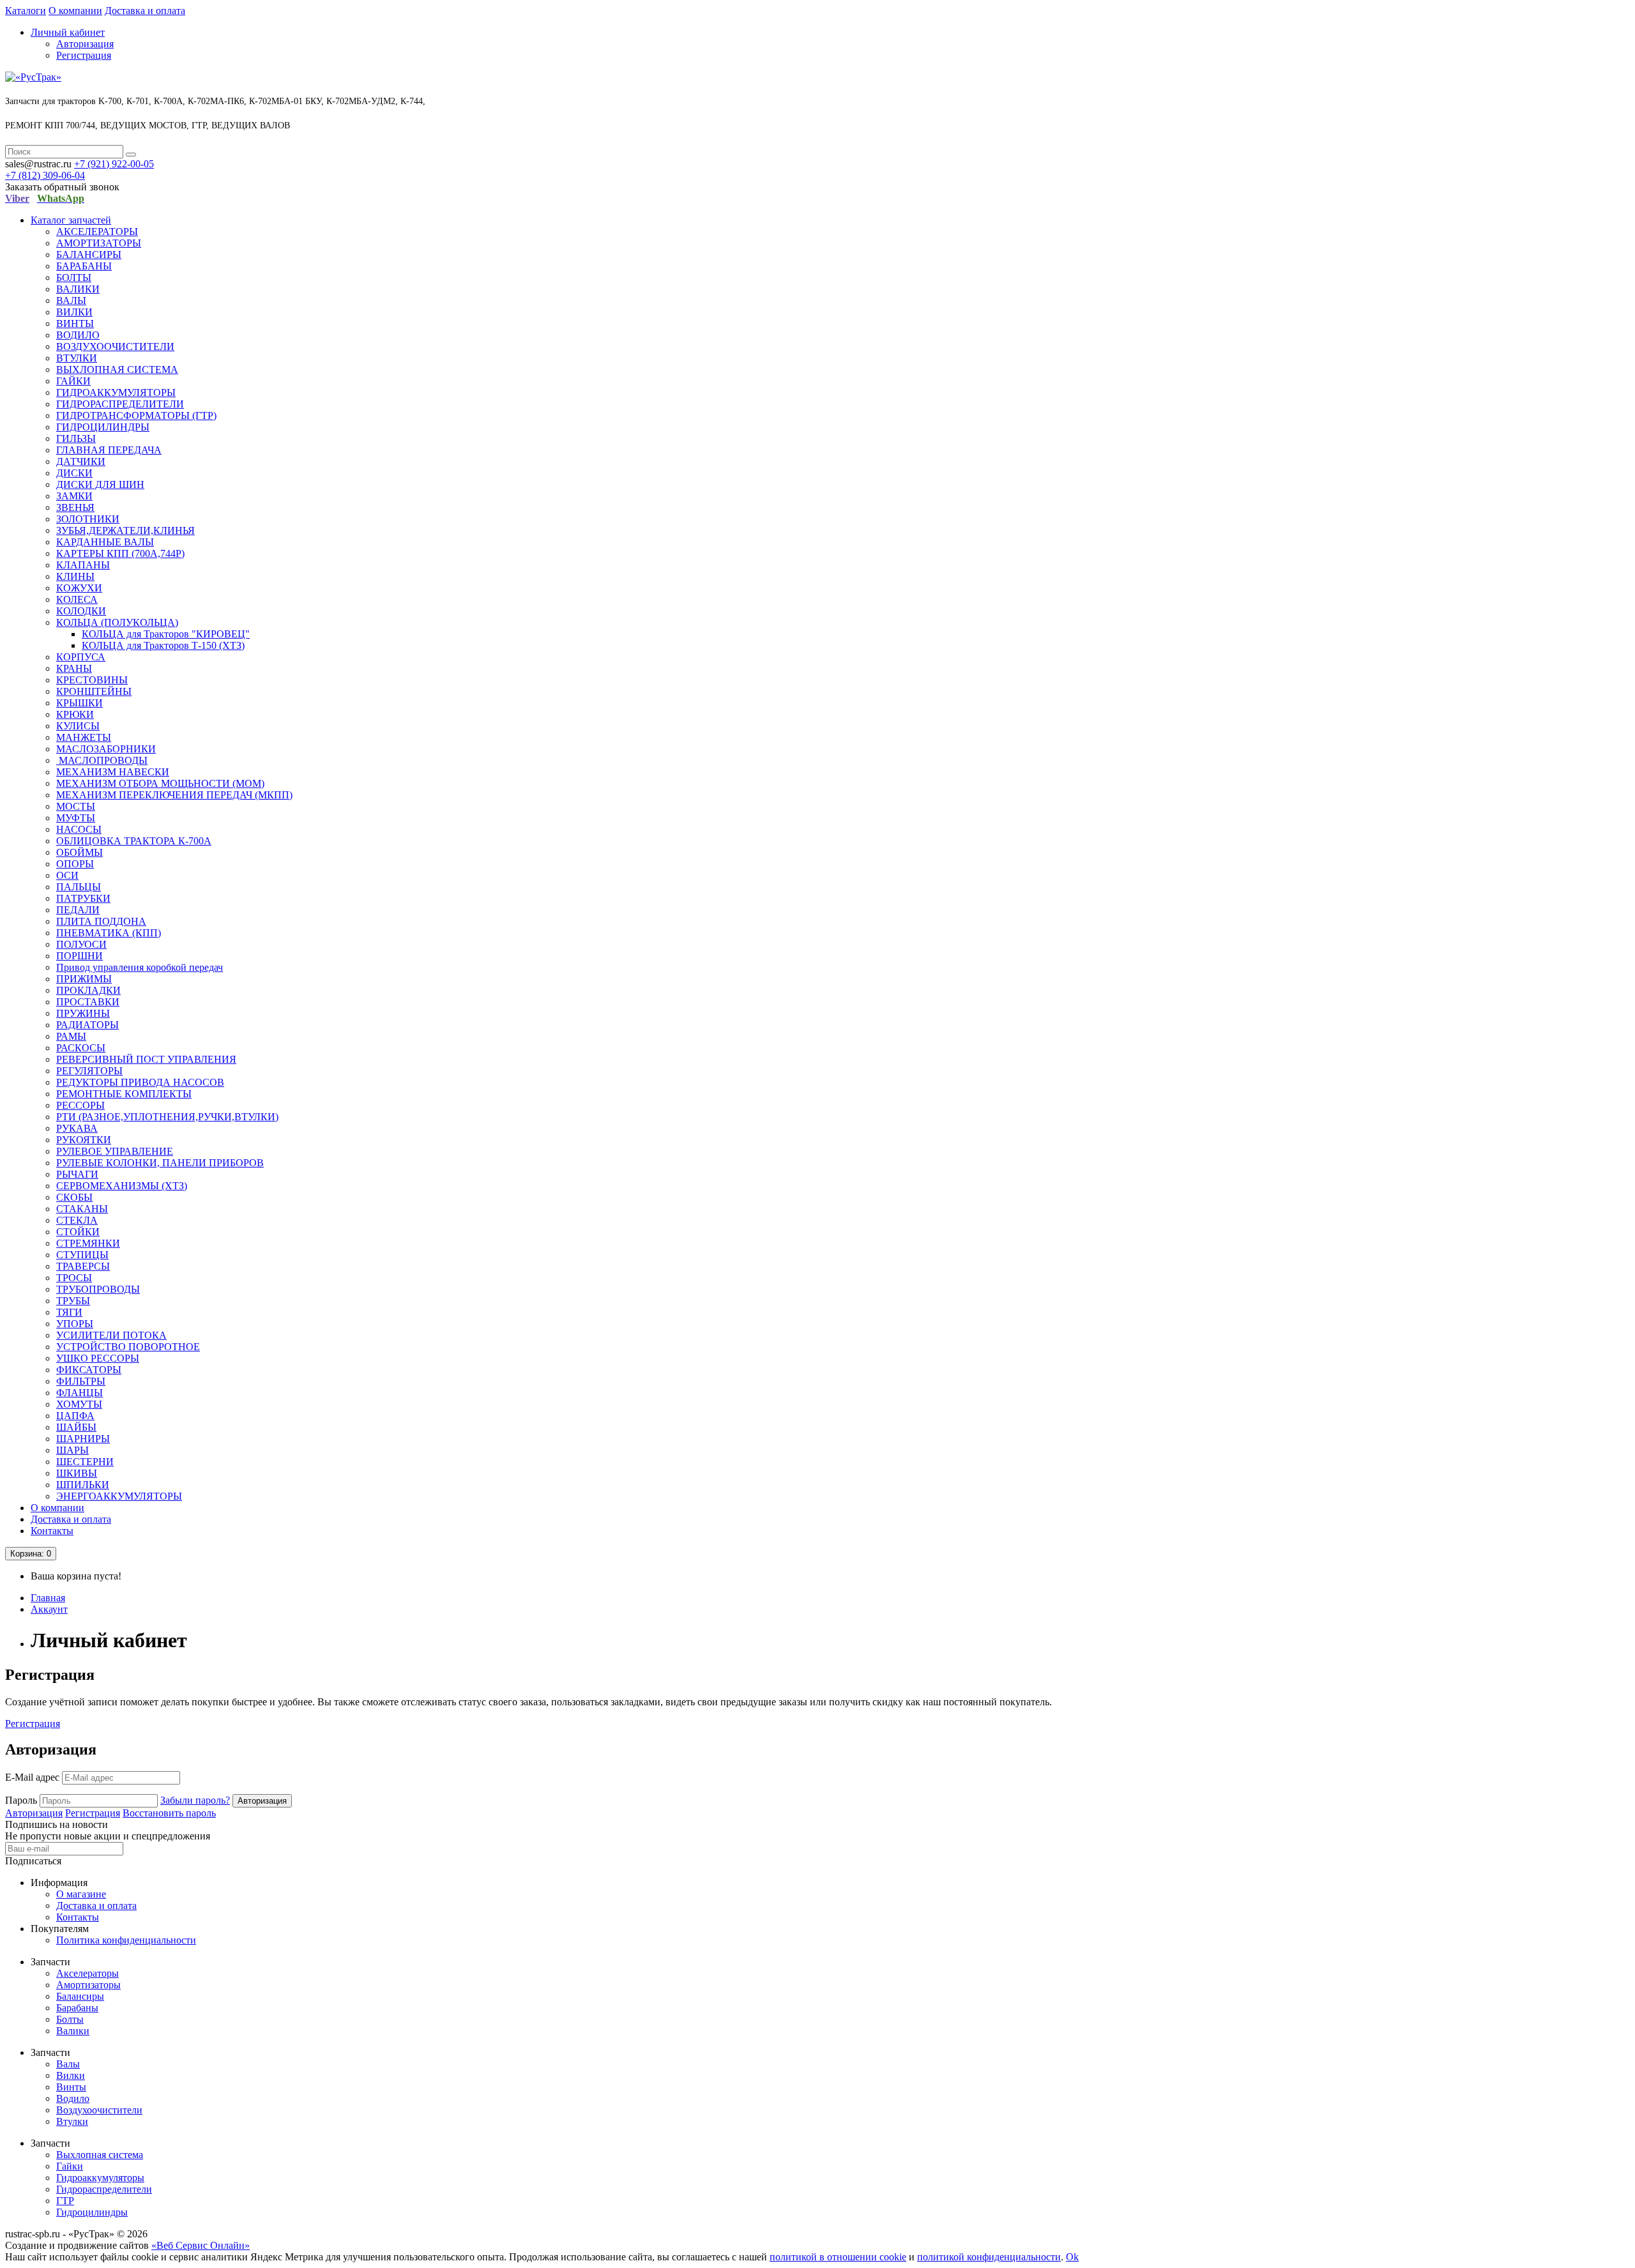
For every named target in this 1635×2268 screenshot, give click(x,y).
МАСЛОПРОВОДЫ (102, 760)
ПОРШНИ (80, 956)
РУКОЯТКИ (84, 1140)
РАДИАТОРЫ (87, 1025)
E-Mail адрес (32, 1777)
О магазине (81, 1894)
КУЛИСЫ (78, 726)
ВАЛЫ (71, 301)
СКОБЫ (74, 1197)
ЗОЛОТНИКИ (88, 519)
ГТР (65, 2201)
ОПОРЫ (75, 864)
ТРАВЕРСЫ (83, 1266)
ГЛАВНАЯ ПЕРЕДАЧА (109, 450)
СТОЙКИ (78, 1232)
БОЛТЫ (74, 278)
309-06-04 (45, 175)
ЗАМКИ (74, 496)
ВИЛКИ (74, 312)
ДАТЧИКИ (81, 461)
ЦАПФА (75, 1416)
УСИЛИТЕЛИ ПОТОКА (111, 1335)
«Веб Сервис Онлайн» (201, 2245)
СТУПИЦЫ (82, 1255)
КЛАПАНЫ (83, 565)
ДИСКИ (74, 473)
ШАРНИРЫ (83, 1439)
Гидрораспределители (104, 2189)
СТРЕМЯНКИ (88, 1243)
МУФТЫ (76, 818)
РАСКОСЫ (81, 1048)
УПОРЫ (75, 1324)
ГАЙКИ (73, 381)
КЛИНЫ (75, 576)
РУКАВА (77, 1128)
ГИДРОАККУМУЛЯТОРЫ (116, 392)
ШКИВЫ (77, 1473)
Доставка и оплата (145, 11)
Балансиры (80, 1996)
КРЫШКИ (80, 703)
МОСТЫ (76, 806)
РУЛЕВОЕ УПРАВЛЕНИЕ (115, 1151)
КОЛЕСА (77, 599)
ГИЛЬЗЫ (76, 438)
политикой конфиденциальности (989, 2257)
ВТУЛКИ (77, 358)
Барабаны (77, 2008)
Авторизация (85, 44)
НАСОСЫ (79, 829)
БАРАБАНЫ (84, 266)
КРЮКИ (75, 714)
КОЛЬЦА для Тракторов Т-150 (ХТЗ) (163, 645)
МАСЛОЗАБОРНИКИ (106, 749)
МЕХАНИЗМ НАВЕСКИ (113, 772)
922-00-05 (114, 164)
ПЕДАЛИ (78, 910)
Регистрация (84, 55)
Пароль (21, 1800)
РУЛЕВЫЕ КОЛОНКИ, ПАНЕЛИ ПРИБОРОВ (160, 1163)
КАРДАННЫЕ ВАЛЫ (105, 542)
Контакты (52, 1531)
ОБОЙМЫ (80, 852)
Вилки (71, 2075)
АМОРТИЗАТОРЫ (99, 243)
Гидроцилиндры (92, 2212)
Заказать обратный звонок (62, 187)
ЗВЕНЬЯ (75, 507)
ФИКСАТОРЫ (89, 1370)
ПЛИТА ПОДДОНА (101, 921)
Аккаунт (49, 1609)
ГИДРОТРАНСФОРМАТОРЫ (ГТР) (136, 415)
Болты (70, 2019)
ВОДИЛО (78, 335)
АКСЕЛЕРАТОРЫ (97, 232)
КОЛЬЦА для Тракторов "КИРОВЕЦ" (166, 634)
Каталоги (26, 11)
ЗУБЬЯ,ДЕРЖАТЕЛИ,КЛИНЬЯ (125, 530)
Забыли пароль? (195, 1800)
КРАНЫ (74, 668)
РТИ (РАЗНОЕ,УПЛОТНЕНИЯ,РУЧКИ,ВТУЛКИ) (167, 1117)
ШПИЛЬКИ (83, 1485)
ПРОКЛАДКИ (88, 990)
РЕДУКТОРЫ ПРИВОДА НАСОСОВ (140, 1082)
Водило (73, 2098)
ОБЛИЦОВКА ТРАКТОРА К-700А (134, 841)
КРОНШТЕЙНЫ (94, 691)
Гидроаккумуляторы (100, 2178)
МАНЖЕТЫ (84, 737)
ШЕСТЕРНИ (85, 1462)
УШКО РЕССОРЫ (98, 1358)
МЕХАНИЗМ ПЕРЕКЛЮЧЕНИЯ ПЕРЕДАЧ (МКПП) (174, 795)
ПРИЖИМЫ (84, 979)
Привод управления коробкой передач (140, 967)
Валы (68, 2064)
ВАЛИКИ (78, 289)
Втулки (72, 2121)
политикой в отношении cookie (838, 2257)
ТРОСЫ (74, 1278)
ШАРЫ (72, 1450)
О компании (75, 11)
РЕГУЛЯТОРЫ (89, 1071)
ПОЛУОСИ (81, 944)
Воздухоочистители (99, 2110)
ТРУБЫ (73, 1301)
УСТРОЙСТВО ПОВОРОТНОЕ (128, 1347)
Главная (48, 1598)
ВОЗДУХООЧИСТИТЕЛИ (115, 346)
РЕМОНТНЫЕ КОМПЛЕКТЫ (124, 1094)
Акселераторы (87, 1973)
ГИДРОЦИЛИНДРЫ (103, 427)
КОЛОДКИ (81, 611)
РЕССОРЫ (80, 1105)
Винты (71, 2087)
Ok (1072, 2257)
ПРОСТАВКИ (88, 1002)
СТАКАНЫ (82, 1209)
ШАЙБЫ (76, 1427)
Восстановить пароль (169, 1813)
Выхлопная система (100, 2155)
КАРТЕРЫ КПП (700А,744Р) (120, 553)
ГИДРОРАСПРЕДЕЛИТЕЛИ (120, 404)
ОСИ (67, 875)
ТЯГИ (69, 1312)
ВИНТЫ (75, 323)
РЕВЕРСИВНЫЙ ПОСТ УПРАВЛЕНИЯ (146, 1059)
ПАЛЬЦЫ (79, 887)
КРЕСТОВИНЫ (92, 680)
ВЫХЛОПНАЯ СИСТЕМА (117, 369)
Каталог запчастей (71, 220)
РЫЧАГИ (77, 1174)
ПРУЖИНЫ (83, 1013)
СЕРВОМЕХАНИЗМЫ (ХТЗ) (122, 1186)
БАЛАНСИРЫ (89, 255)
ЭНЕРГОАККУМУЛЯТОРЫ (119, 1496)
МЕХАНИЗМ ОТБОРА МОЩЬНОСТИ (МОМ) (160, 783)
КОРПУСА (81, 657)
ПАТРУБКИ (83, 898)
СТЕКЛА (77, 1220)
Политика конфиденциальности (126, 1940)
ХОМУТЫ (79, 1404)
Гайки (70, 2166)
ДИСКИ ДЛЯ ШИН (100, 484)
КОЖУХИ (79, 588)
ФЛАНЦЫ (80, 1393)
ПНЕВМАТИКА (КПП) (109, 933)
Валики (73, 2031)
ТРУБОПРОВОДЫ (98, 1289)
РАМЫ (71, 1036)
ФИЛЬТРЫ (81, 1381)
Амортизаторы (88, 1985)
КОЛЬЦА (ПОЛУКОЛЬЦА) (117, 622)
